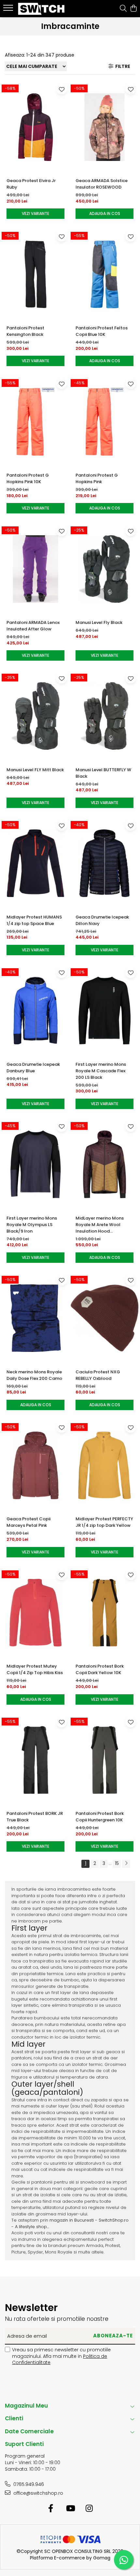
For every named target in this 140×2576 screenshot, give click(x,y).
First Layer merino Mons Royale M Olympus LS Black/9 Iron (32, 1225)
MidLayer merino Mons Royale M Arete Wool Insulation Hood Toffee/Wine (100, 1225)
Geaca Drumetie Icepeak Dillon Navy (102, 920)
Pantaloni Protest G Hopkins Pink (97, 478)
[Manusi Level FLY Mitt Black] (35, 716)
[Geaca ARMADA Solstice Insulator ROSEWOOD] (105, 127)
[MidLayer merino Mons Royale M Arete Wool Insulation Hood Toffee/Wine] (105, 1164)
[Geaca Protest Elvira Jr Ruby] (35, 127)
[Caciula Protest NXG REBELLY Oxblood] (105, 1318)
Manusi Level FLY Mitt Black (35, 770)
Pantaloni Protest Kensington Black (25, 331)
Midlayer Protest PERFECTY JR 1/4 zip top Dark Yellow (104, 1522)
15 (117, 1863)
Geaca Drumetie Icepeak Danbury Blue (33, 1068)
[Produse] (9, 10)
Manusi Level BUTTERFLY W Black (103, 773)
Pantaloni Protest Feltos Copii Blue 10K (102, 331)
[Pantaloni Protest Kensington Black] (35, 274)
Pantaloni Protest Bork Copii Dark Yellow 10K (100, 1669)
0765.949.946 (28, 2484)
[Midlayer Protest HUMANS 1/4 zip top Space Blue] (35, 863)
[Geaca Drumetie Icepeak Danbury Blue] (35, 1011)
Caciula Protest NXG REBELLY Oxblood (98, 1375)
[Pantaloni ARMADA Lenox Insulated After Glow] (35, 569)
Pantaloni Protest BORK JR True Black (35, 1817)
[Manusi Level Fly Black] (105, 569)
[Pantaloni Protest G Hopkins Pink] (105, 422)
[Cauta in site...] (123, 9)
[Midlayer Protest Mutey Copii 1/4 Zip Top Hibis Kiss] (35, 1613)
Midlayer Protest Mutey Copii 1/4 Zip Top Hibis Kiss (35, 1669)
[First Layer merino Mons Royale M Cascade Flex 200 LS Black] (105, 1011)
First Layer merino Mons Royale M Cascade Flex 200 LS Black (101, 1071)
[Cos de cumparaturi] (133, 9)
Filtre (122, 66)
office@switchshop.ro (38, 2493)
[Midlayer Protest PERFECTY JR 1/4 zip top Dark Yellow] (105, 1466)
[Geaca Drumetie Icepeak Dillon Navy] (105, 863)
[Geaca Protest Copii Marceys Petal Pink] (35, 1466)
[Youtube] (70, 2509)
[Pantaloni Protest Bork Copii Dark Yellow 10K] (105, 1613)
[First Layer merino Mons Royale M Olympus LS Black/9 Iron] (35, 1164)
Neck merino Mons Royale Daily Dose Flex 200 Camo (34, 1375)
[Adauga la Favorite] (62, 89)
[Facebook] (51, 2509)
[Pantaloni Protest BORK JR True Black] (35, 1760)
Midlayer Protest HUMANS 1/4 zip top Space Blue (34, 920)
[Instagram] (89, 2509)
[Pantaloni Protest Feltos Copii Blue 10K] (105, 274)
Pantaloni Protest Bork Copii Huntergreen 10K (100, 1817)
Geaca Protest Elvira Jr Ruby (31, 184)
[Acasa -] (42, 9)
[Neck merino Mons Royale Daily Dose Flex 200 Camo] (35, 1318)
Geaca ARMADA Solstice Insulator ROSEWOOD (102, 184)
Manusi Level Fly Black (99, 622)
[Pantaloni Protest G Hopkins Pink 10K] (35, 422)
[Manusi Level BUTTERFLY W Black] (105, 716)
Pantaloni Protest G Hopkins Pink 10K (28, 478)
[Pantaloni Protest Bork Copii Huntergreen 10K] (105, 1760)
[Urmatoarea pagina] (126, 1864)
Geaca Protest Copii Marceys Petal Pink (28, 1522)
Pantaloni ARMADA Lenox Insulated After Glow (33, 626)
